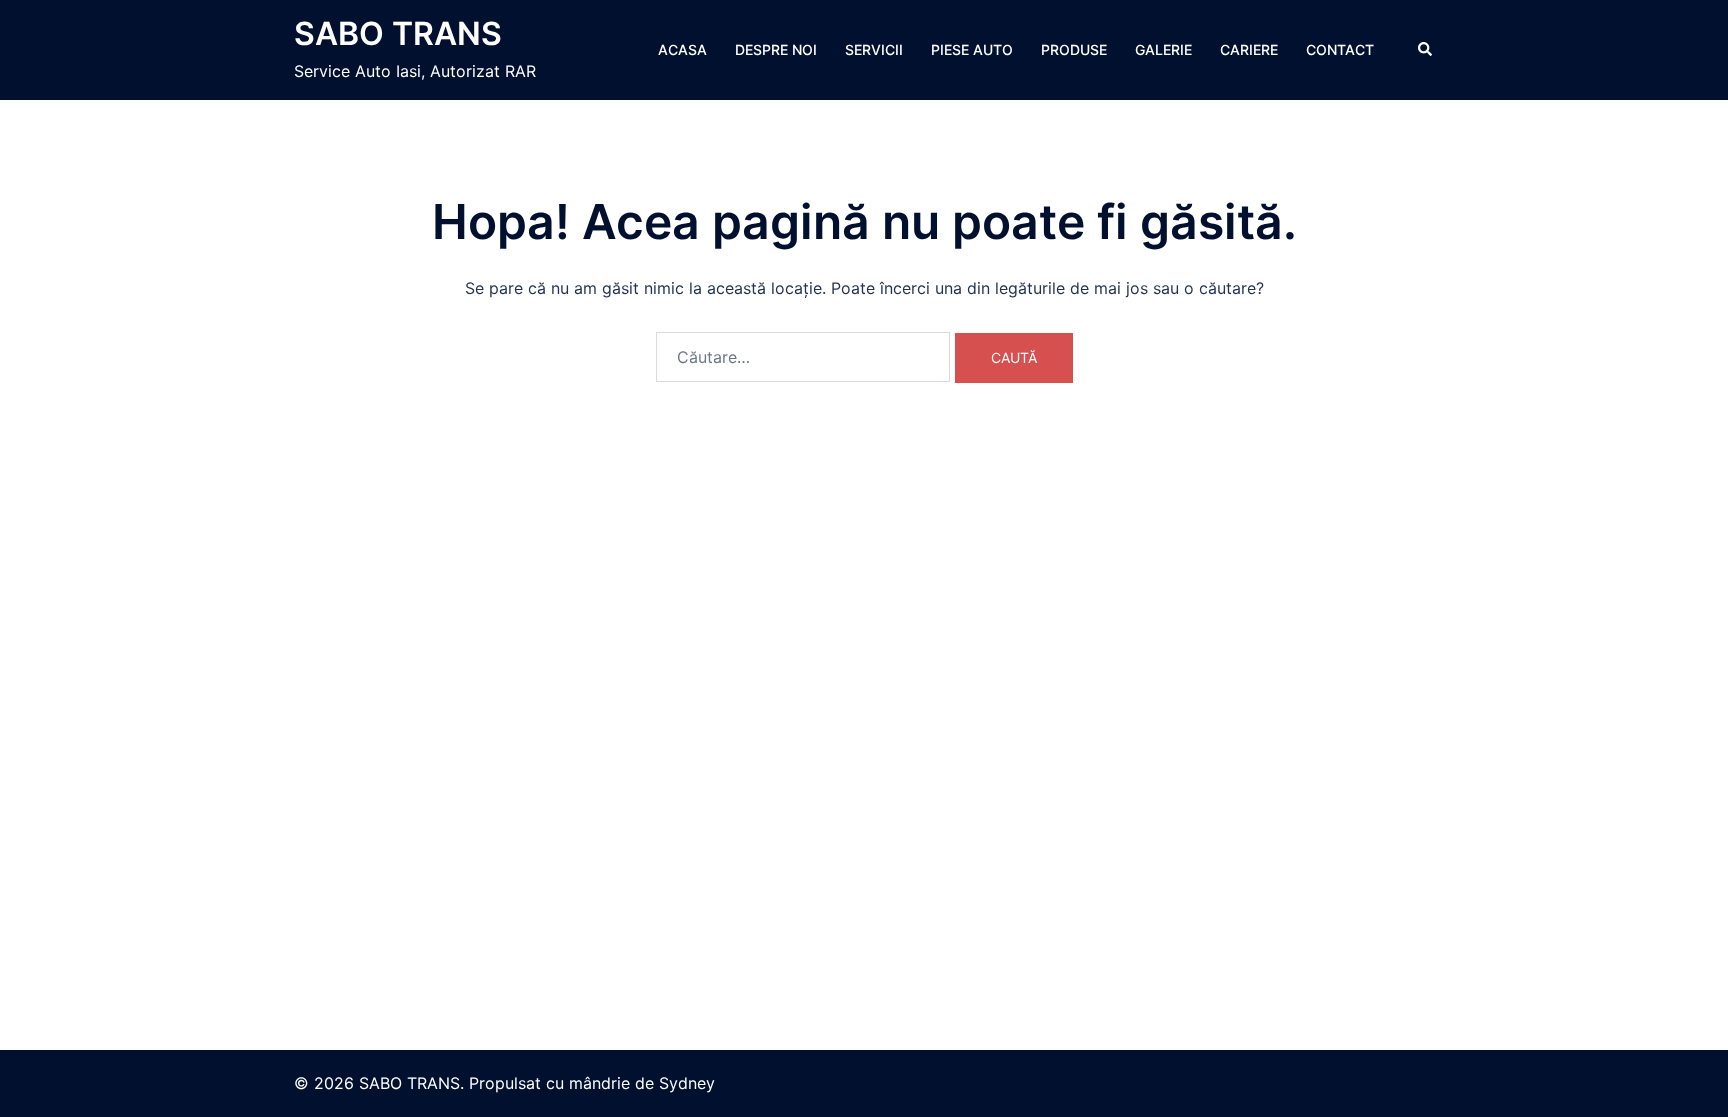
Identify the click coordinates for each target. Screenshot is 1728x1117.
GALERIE (1163, 49)
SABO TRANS (398, 33)
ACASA (682, 49)
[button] (1426, 50)
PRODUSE (1074, 49)
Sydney (687, 1083)
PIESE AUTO (972, 49)
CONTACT (1340, 49)
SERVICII (874, 49)
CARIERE (1249, 49)
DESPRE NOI (776, 49)
